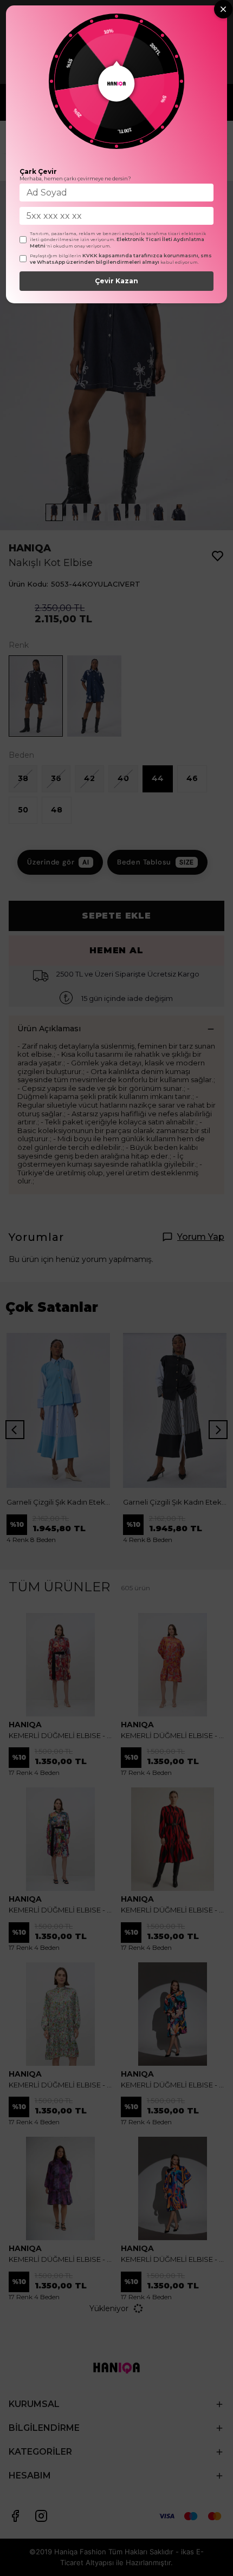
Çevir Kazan (116, 281)
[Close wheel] (223, 9)
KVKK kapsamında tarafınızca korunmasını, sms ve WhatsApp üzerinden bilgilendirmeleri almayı (121, 259)
